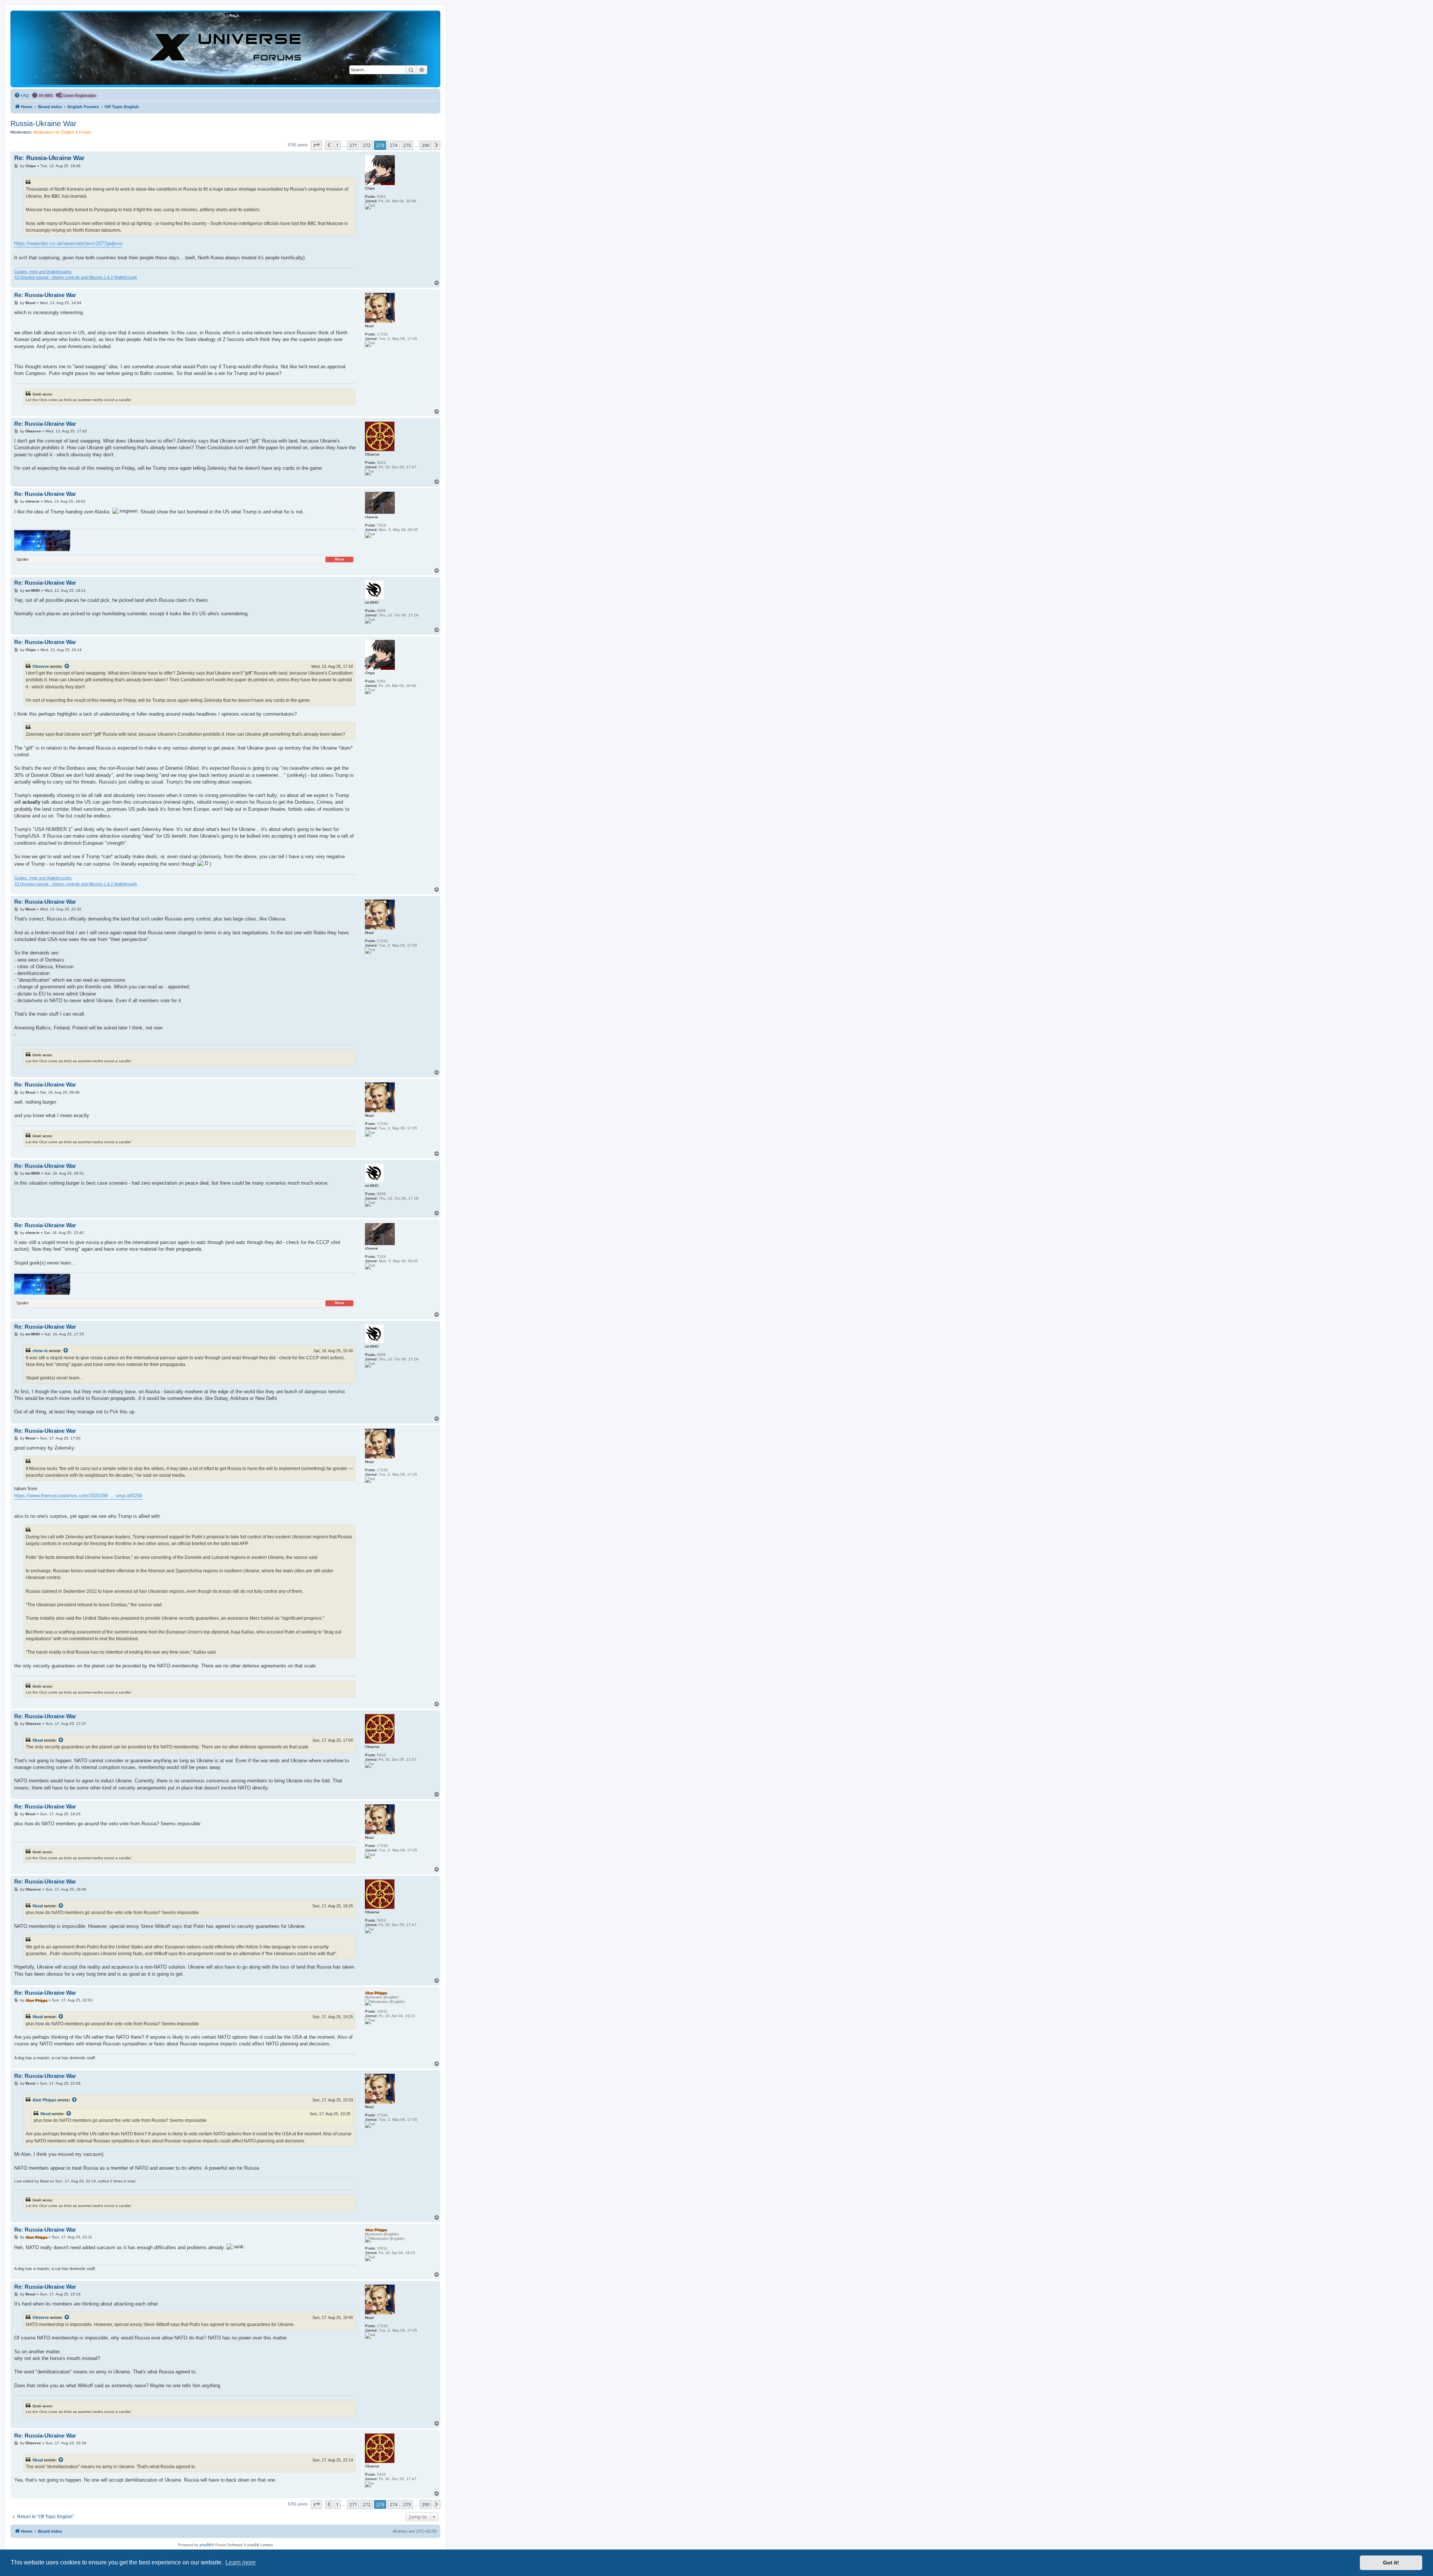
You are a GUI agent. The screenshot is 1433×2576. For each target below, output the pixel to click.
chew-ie (40, 1351)
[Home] (225, 49)
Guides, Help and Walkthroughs (43, 272)
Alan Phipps (44, 2100)
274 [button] (394, 145)
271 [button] (353, 145)
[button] (316, 145)
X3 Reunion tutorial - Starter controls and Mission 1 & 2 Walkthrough (76, 277)
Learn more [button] (241, 2562)
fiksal (38, 1740)
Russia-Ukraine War (43, 124)
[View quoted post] (67, 666)
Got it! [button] (1391, 2563)
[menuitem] (22, 96)
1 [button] (337, 145)
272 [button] (367, 145)
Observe (41, 666)
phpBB (206, 2545)
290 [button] (426, 145)
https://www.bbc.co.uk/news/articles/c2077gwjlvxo (68, 243)
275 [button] (407, 145)
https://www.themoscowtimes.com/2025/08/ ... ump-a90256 (78, 1496)
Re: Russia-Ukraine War (49, 158)
